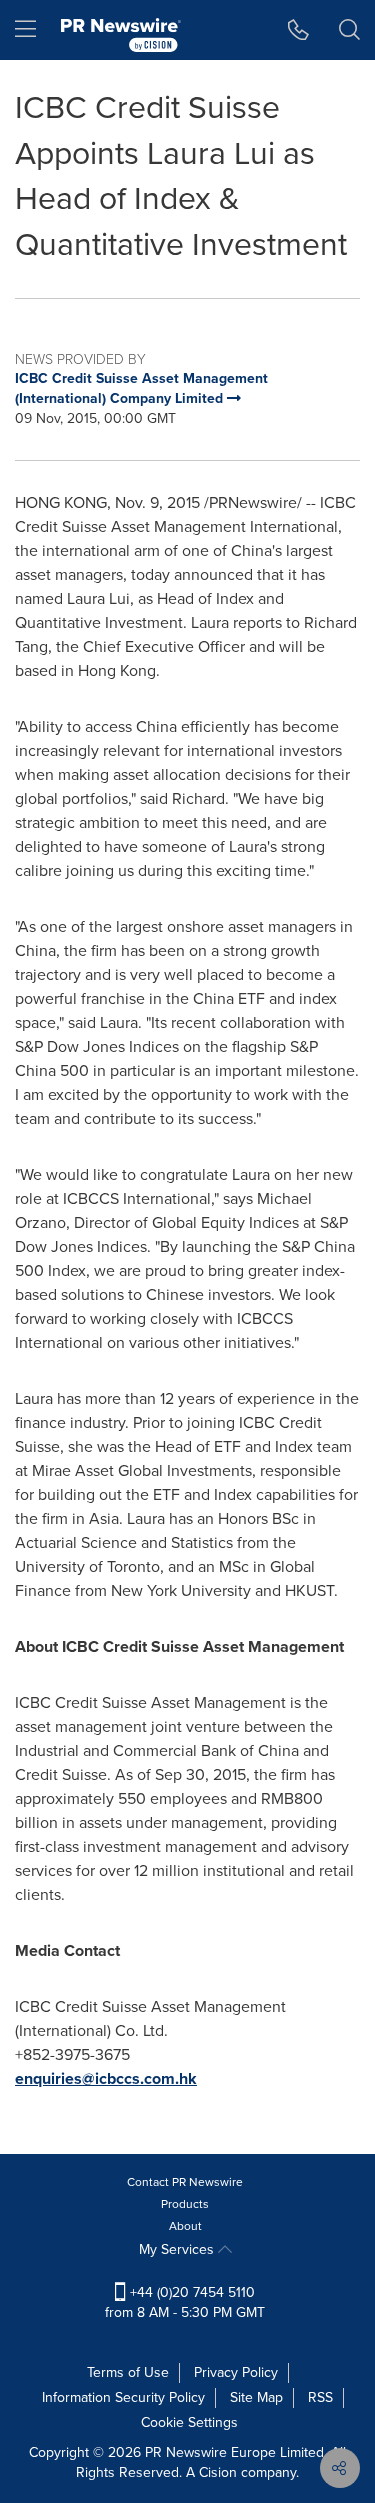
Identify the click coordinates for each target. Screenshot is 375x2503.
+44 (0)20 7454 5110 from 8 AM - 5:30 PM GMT (185, 2302)
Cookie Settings (189, 2422)
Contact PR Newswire (185, 2182)
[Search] (349, 30)
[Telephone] (298, 30)
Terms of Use (128, 2372)
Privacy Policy (236, 2372)
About (185, 2226)
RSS (320, 2397)
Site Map (256, 2397)
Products (185, 2204)
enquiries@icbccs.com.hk (106, 2078)
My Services (178, 2249)
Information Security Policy (123, 2397)
